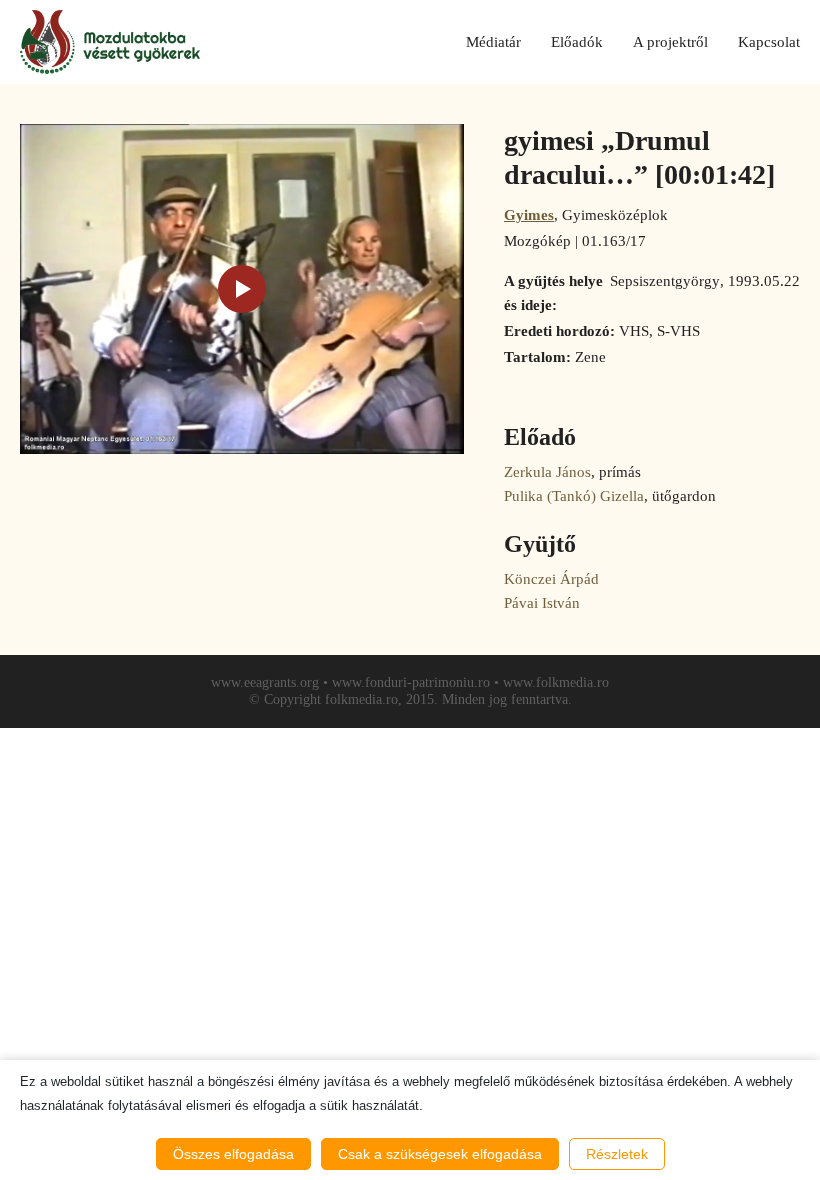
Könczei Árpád (551, 579)
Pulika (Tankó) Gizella (574, 496)
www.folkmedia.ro (556, 682)
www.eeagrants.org (265, 682)
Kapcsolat (769, 42)
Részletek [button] (617, 1154)
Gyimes (529, 215)
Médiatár (493, 42)
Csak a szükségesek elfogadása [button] (440, 1154)
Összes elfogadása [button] (233, 1154)
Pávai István (542, 603)
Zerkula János (547, 472)
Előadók (577, 42)
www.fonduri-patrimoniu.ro (411, 682)
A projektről (670, 42)
